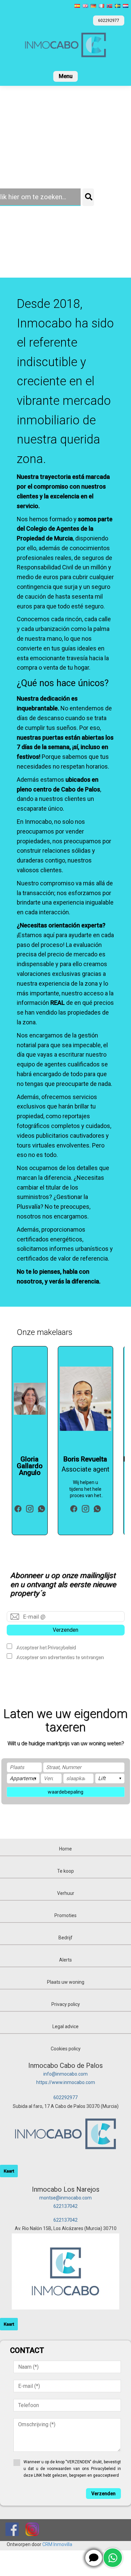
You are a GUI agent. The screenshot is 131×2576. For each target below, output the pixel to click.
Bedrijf (65, 1938)
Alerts (65, 1960)
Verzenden (65, 1630)
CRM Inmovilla (57, 2544)
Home (65, 1849)
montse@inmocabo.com (65, 2198)
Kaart (9, 2171)
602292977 (65, 2097)
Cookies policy (66, 2049)
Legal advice (65, 2026)
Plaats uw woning (66, 1982)
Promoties (65, 1915)
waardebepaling (65, 1792)
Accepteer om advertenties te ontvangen (60, 1657)
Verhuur (66, 1893)
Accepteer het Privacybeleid (46, 1647)
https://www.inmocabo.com (66, 2082)
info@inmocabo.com (65, 2074)
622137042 (65, 2206)
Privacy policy (66, 2004)
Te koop (65, 1871)
